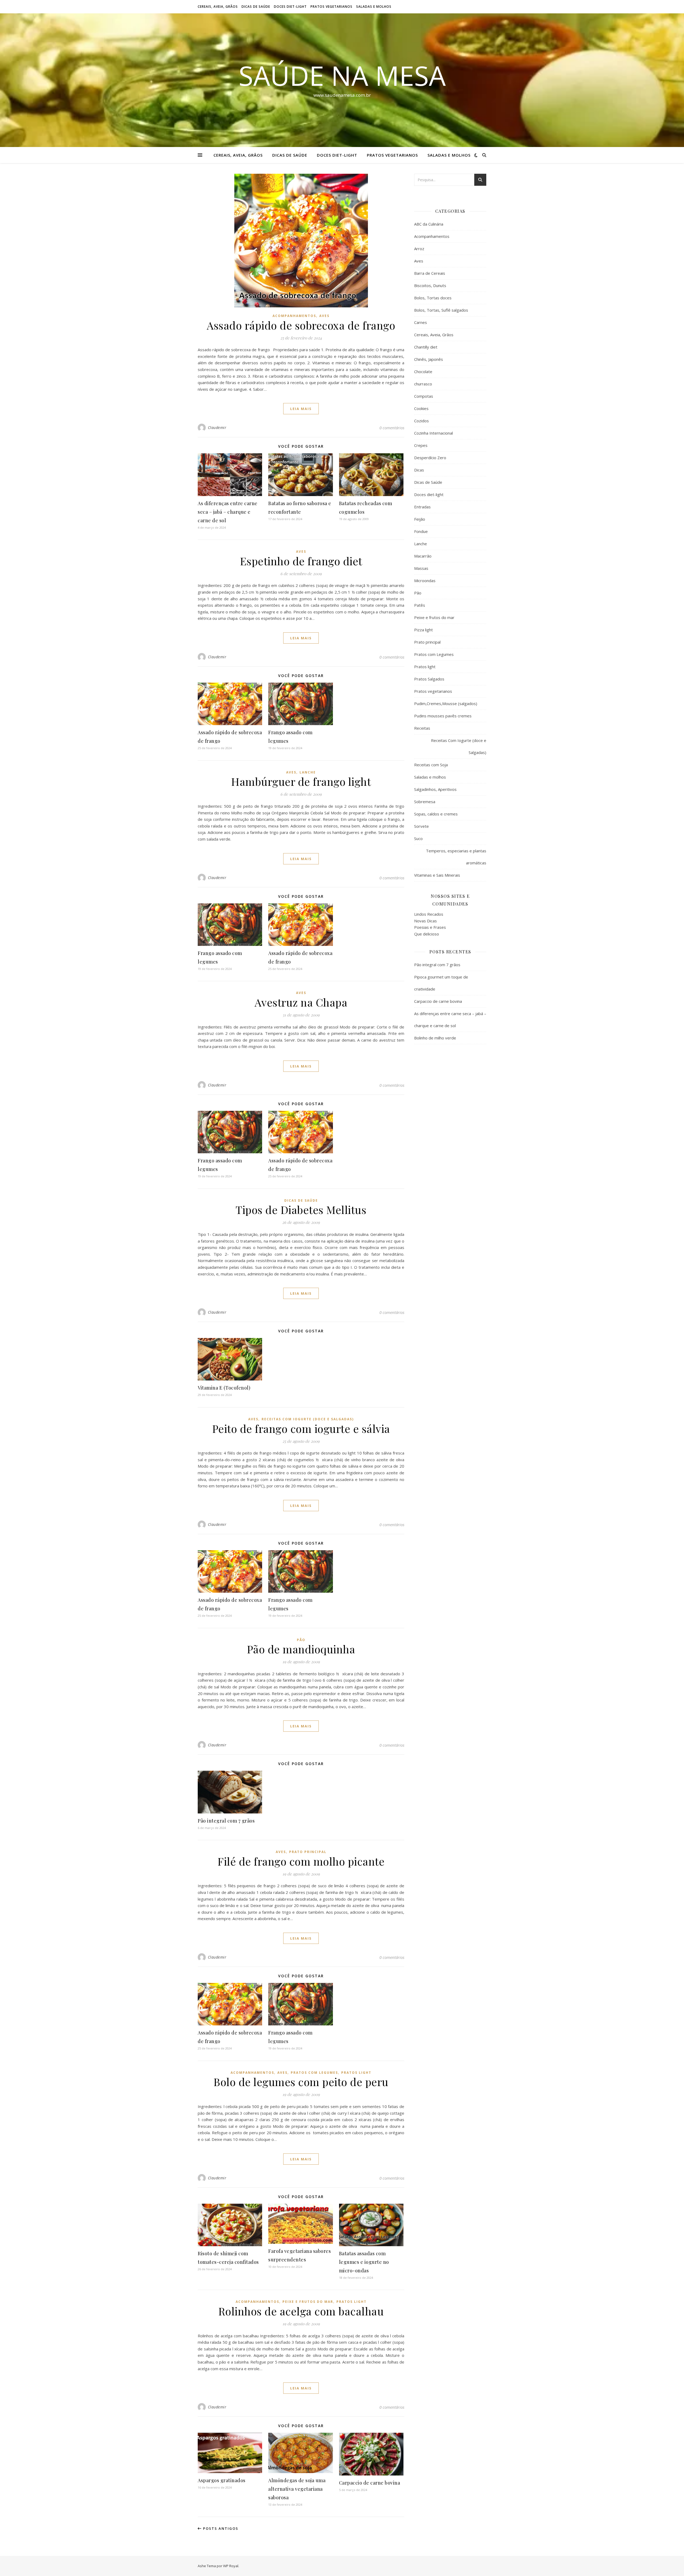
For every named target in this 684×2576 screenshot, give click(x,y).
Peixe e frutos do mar (308, 2302)
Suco (418, 838)
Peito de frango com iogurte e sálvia (301, 1428)
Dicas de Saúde (256, 7)
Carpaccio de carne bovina (370, 2483)
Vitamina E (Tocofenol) (224, 1388)
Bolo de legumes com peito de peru (301, 2082)
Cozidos (421, 421)
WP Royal (231, 2566)
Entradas (422, 507)
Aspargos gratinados (222, 2480)
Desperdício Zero (430, 458)
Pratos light (356, 2073)
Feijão (420, 519)
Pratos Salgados (429, 679)
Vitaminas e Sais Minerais (437, 875)
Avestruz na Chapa (301, 1002)
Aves (324, 316)
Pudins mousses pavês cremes (443, 716)
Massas (421, 568)
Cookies (421, 408)
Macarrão (423, 556)
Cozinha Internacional (434, 433)
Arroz (419, 249)
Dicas (419, 470)
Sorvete (421, 826)
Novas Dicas (425, 921)
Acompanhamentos (294, 316)
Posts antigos (220, 2528)
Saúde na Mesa (342, 75)
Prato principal (308, 1852)
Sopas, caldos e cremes (436, 814)
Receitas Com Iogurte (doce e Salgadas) (308, 1419)
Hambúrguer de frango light (301, 781)
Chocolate (423, 372)
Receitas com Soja (431, 765)
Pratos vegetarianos (331, 7)
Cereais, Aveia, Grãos (218, 7)
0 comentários (392, 428)
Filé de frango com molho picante (301, 1861)
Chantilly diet (426, 347)
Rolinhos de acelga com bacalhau (301, 2311)
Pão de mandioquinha (301, 1649)
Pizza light (423, 630)
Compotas (424, 396)
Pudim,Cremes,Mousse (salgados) (446, 703)
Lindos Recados (429, 914)
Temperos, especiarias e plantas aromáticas (456, 857)
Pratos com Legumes (314, 2073)
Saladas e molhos (374, 7)
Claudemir (217, 428)
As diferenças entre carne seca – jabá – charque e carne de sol (228, 512)
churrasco (423, 384)
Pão (301, 1640)
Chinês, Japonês (429, 359)
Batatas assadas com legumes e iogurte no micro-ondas (364, 2262)
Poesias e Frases (430, 927)
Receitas (422, 728)
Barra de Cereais (430, 273)
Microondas (425, 581)
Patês (420, 605)
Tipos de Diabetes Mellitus (301, 1210)
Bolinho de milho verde (435, 1038)
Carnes (421, 322)
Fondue (421, 531)
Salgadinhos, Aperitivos (435, 789)
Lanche (308, 772)
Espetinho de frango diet (301, 561)
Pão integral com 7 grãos (226, 1821)
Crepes (421, 445)
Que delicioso (427, 934)
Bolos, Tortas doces (433, 298)
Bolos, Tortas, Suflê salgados (441, 310)
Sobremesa (425, 802)
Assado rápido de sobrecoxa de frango (301, 325)
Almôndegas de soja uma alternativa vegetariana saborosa (297, 2489)
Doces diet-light (290, 7)
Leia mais (301, 409)
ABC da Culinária (429, 224)
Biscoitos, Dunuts (430, 285)
